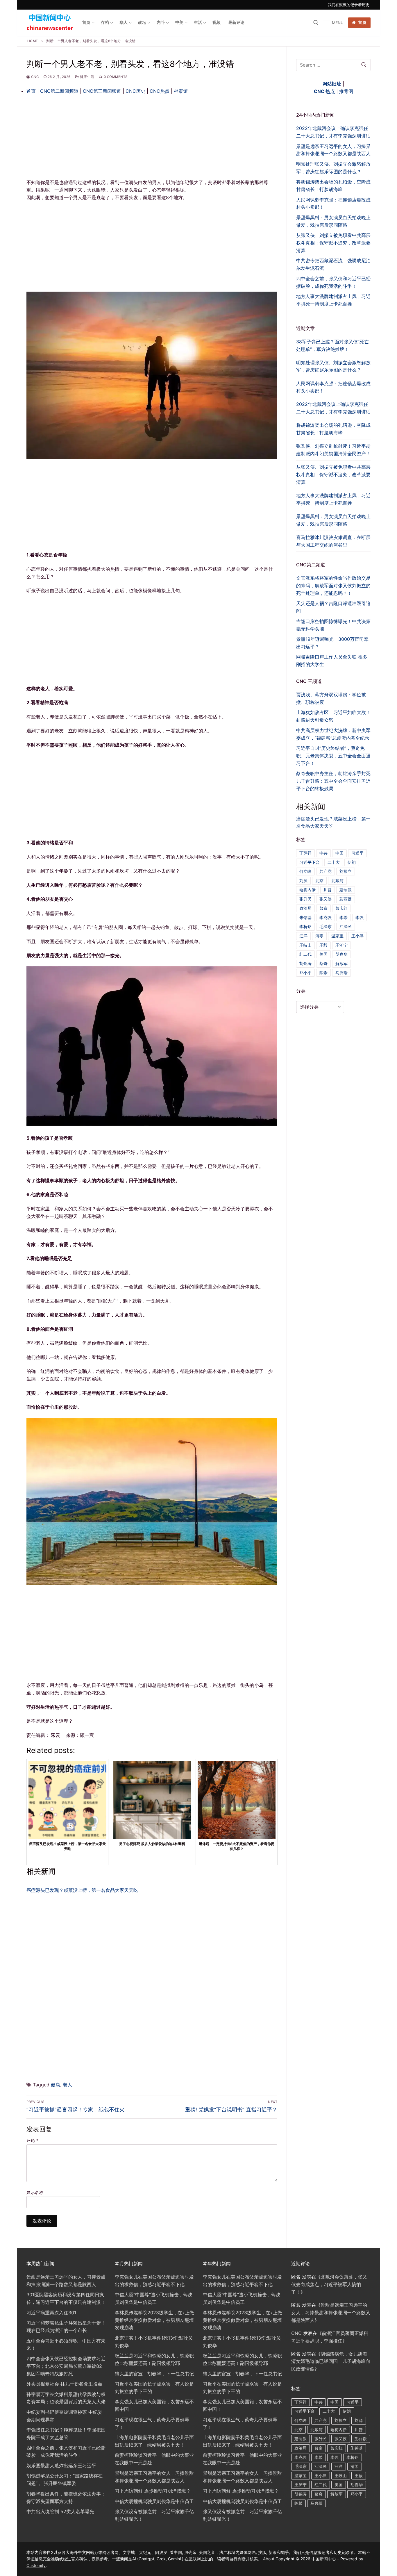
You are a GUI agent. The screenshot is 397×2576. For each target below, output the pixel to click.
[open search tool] (316, 23)
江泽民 (346, 926)
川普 (328, 890)
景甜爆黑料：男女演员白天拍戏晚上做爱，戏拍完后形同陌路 (333, 520)
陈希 (323, 973)
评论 (32, 2140)
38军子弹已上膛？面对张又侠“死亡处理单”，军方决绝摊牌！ (332, 345)
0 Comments (115, 77)
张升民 (305, 899)
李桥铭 (305, 926)
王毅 (323, 945)
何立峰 (305, 871)
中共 (323, 853)
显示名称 (35, 2193)
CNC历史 (136, 91)
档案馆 (181, 91)
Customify (36, 2565)
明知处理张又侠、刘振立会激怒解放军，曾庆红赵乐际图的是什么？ (333, 366)
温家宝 (337, 936)
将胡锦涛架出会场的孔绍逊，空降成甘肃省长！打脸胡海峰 (333, 429)
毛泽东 (326, 926)
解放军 (341, 963)
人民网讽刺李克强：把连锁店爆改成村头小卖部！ (333, 387)
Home (33, 41)
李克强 (326, 917)
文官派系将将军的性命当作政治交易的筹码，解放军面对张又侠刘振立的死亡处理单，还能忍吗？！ (333, 586)
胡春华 (341, 954)
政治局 (305, 908)
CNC (35, 77)
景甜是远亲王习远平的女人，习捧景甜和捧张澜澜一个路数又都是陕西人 (331, 2313)
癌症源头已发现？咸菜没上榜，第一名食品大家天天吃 (82, 1890)
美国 (323, 954)
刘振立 (346, 871)
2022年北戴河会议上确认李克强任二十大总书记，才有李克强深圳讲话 (333, 408)
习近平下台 (310, 862)
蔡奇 (323, 963)
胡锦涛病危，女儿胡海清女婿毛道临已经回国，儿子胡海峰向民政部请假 (331, 2361)
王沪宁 (341, 945)
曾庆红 (341, 908)
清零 (319, 936)
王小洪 (357, 936)
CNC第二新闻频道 (60, 91)
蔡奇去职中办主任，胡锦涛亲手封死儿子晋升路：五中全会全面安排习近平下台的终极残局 (333, 781)
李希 (344, 917)
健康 (56, 2085)
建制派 (346, 890)
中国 (339, 853)
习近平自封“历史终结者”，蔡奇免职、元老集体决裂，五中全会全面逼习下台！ (333, 756)
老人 (67, 2085)
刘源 (303, 881)
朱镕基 (305, 917)
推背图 (346, 91)
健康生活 (87, 77)
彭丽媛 (346, 899)
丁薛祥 (305, 853)
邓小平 (305, 973)
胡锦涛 (305, 963)
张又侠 (326, 899)
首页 (362, 22)
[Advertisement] (152, 136)
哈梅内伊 (307, 890)
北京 (319, 881)
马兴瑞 (341, 973)
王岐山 (305, 945)
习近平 (357, 853)
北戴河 (337, 881)
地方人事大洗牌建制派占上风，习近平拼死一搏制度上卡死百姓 (333, 499)
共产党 (326, 871)
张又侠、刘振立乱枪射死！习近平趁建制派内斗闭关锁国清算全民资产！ (333, 450)
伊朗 (352, 862)
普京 (323, 908)
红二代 (305, 954)
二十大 (334, 862)
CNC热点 (160, 91)
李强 (360, 917)
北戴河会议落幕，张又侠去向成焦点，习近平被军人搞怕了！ (329, 2284)
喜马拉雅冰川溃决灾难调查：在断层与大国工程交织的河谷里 (333, 541)
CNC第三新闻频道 (102, 91)
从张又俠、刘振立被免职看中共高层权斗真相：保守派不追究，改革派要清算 (333, 474)
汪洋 (303, 936)
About (269, 2559)
